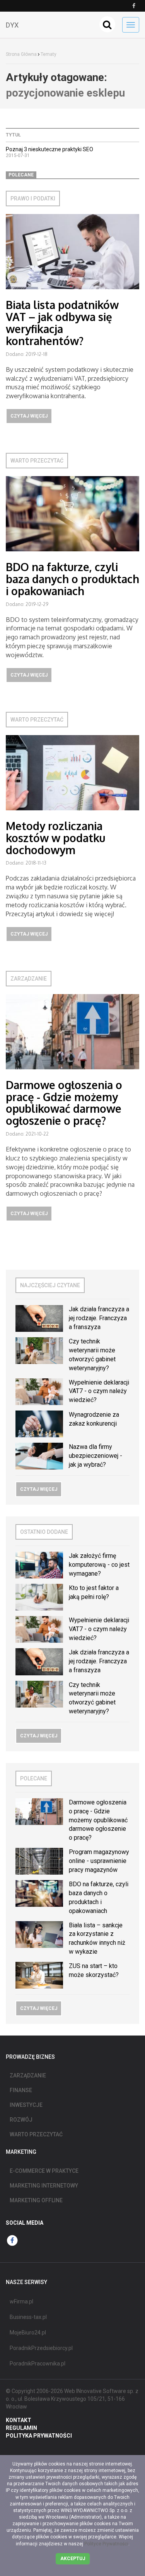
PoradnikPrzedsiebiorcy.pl (41, 2348)
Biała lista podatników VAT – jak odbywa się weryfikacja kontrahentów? (62, 323)
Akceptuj (73, 2559)
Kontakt (19, 2420)
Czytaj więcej (29, 416)
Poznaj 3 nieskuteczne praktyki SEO (49, 149)
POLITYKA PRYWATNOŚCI (39, 2436)
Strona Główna (21, 54)
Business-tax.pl (28, 2317)
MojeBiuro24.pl (28, 2333)
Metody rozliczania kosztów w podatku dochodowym (55, 838)
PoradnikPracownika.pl (38, 2364)
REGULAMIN (21, 2428)
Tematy (49, 54)
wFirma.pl (21, 2301)
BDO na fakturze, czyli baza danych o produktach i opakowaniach (72, 579)
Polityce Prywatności (106, 2544)
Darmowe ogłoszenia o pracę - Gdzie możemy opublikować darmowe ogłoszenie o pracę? (64, 1103)
